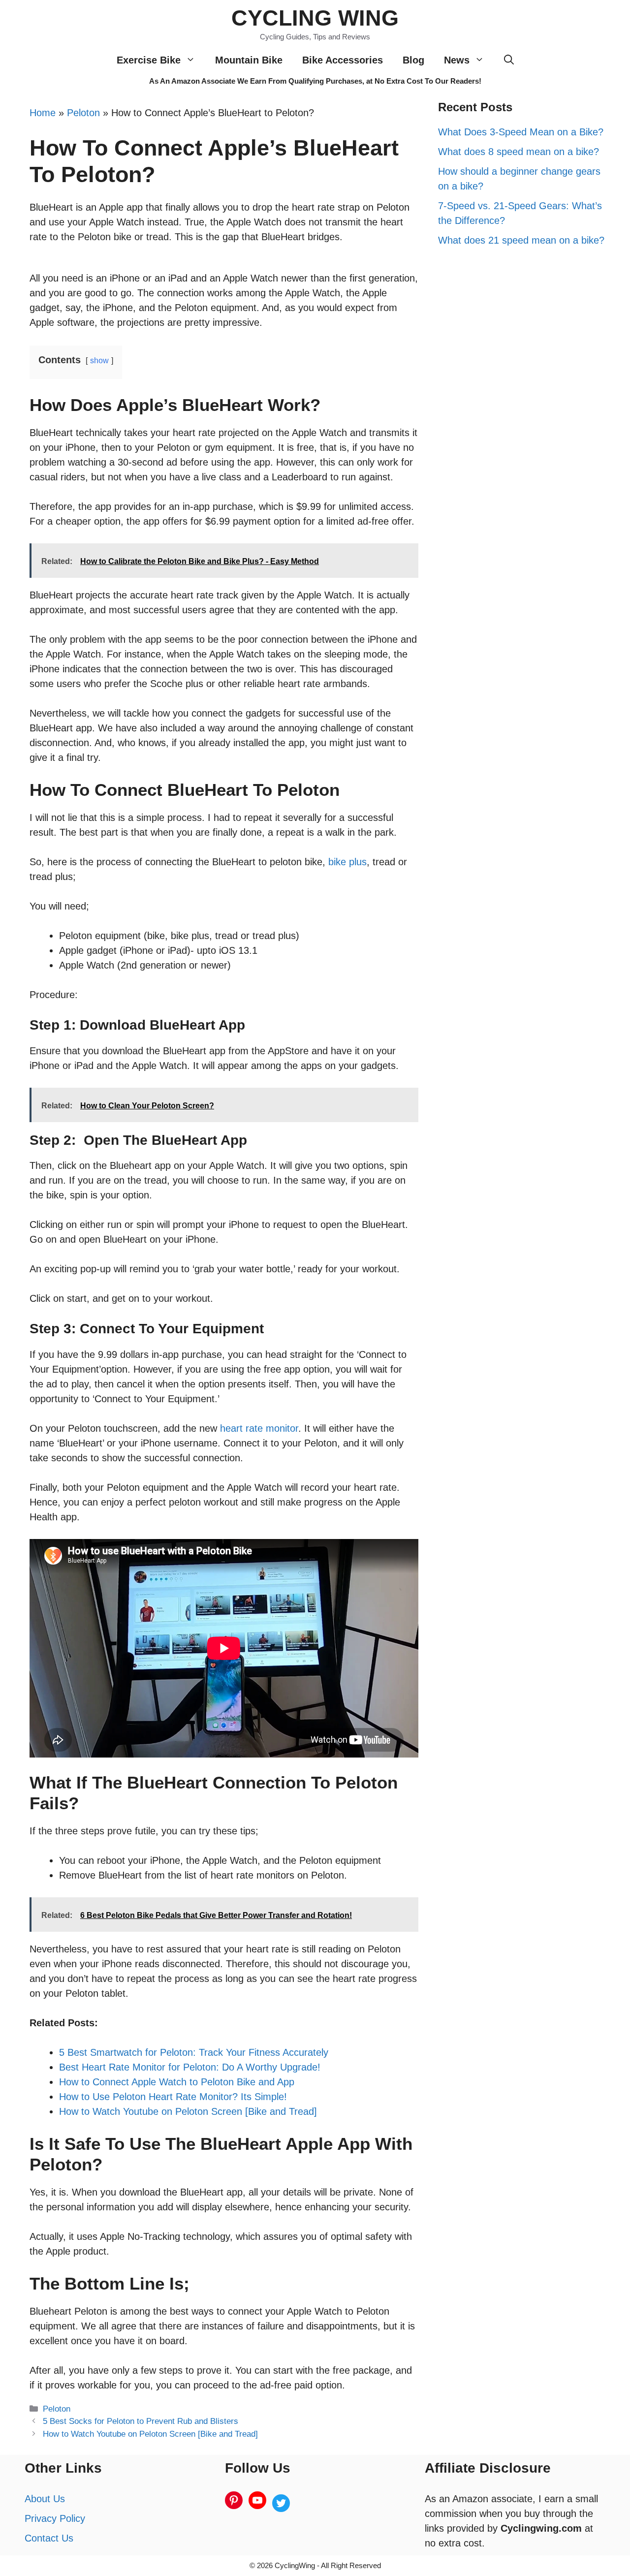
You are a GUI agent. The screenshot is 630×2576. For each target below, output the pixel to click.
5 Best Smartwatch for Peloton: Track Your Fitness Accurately (194, 2052)
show (99, 361)
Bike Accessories (343, 60)
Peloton (83, 113)
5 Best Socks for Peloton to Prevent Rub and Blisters (141, 2421)
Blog (413, 60)
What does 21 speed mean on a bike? (521, 240)
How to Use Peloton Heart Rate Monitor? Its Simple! (173, 2097)
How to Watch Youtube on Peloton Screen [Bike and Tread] (188, 2111)
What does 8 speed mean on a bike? (519, 152)
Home (43, 113)
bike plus (347, 862)
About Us (45, 2499)
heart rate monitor (259, 1428)
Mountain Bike (249, 60)
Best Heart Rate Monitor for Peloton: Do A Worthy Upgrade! (190, 2067)
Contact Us (49, 2538)
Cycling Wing (315, 18)
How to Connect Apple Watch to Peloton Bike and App (177, 2082)
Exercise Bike (149, 60)
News (457, 60)
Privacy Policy (55, 2518)
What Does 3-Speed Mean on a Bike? (521, 132)
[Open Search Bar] (509, 60)
